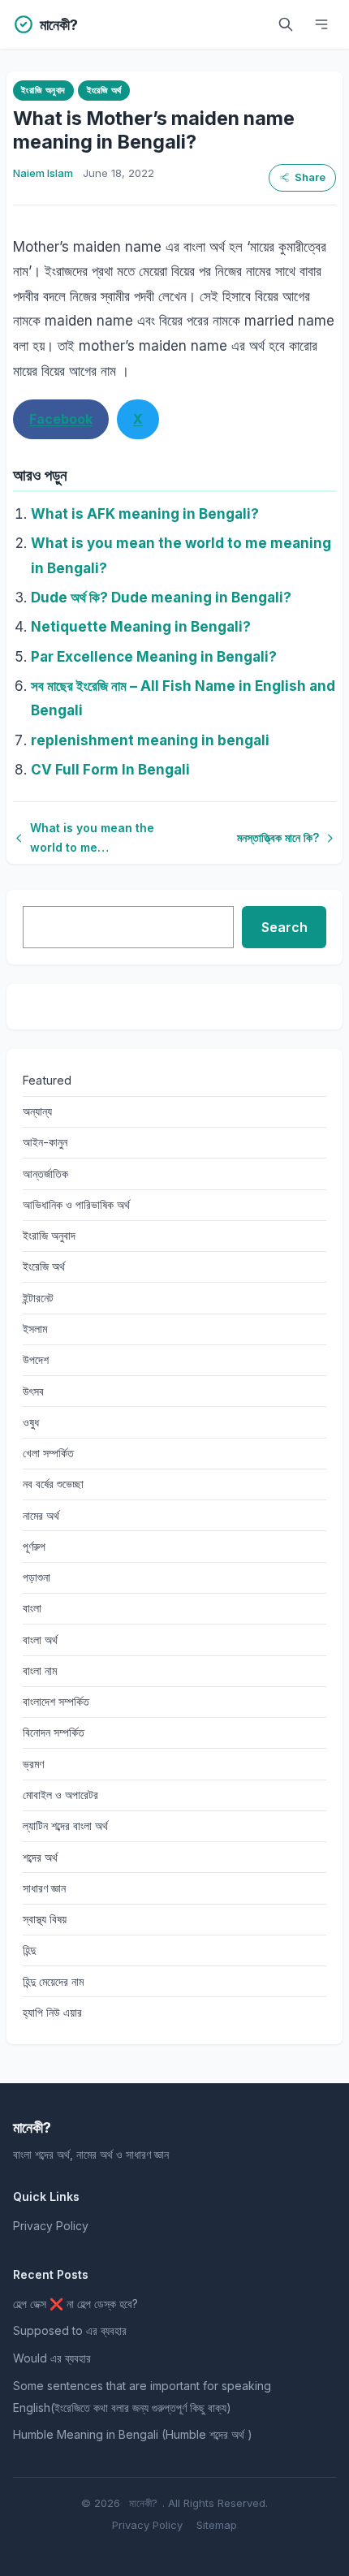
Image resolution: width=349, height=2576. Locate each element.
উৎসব (33, 1391)
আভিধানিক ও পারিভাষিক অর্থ (76, 1204)
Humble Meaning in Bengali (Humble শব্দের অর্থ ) (133, 2434)
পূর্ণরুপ (34, 1546)
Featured (47, 1080)
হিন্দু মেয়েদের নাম (53, 1981)
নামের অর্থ (41, 1515)
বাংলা (32, 1608)
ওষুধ (31, 1422)
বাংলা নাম (40, 1670)
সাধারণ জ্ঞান (44, 1888)
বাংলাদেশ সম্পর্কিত (56, 1701)
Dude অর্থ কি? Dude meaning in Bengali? (161, 598)
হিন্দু (29, 1950)
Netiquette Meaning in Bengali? (141, 627)
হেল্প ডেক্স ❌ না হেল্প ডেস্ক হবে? (75, 2304)
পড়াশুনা (37, 1577)
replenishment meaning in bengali (150, 740)
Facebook (61, 419)
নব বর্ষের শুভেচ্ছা (53, 1484)
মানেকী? (143, 2503)
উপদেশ (36, 1359)
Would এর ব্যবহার (52, 2358)
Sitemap (217, 2525)
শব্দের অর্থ (40, 1857)
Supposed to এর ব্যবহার (70, 2330)
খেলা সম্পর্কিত (48, 1453)
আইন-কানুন (45, 1142)
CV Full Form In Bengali (110, 770)
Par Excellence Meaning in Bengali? (154, 657)
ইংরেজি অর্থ (104, 90)
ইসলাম (35, 1329)
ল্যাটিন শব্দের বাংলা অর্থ (65, 1825)
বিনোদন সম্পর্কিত (54, 1732)
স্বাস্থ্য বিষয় (45, 1919)
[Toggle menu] (321, 24)
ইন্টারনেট (38, 1298)
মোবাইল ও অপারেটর (60, 1795)
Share (310, 177)
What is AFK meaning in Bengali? (145, 514)
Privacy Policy (51, 2226)
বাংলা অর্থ (40, 1640)
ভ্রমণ (33, 1764)
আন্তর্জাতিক (45, 1174)
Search (284, 927)
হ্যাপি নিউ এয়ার (52, 2012)
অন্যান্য (37, 1111)
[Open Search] (286, 24)
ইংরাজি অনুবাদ (43, 90)
